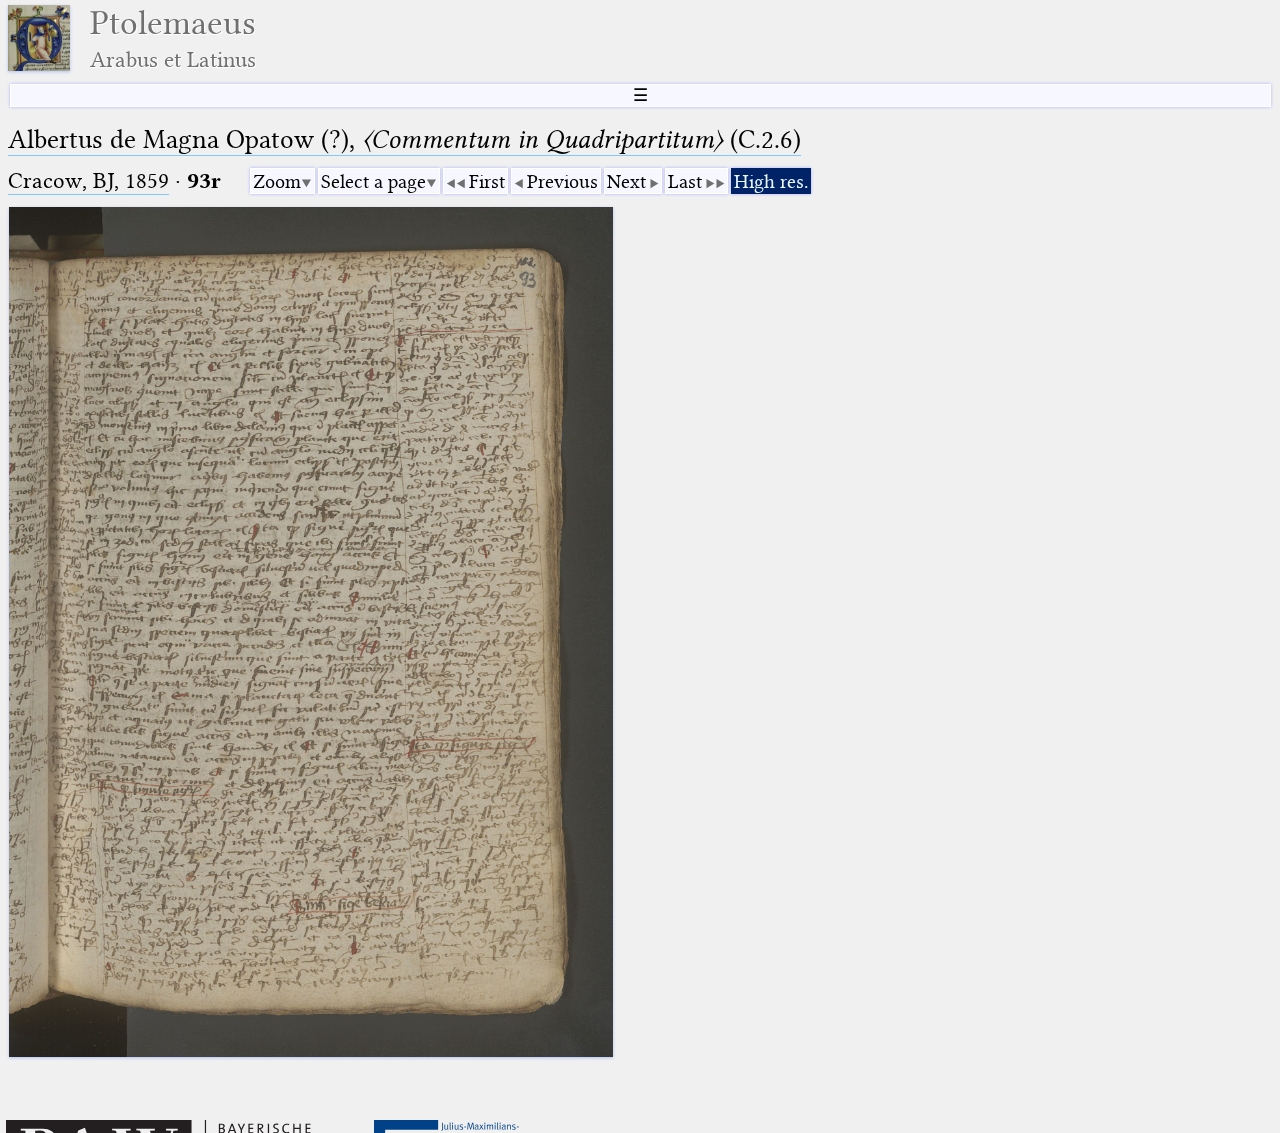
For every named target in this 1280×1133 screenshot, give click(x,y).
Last (685, 181)
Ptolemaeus (173, 38)
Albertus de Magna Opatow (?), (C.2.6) (404, 139)
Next (626, 181)
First (487, 181)
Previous (562, 181)
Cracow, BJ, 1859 (88, 180)
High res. (771, 181)
